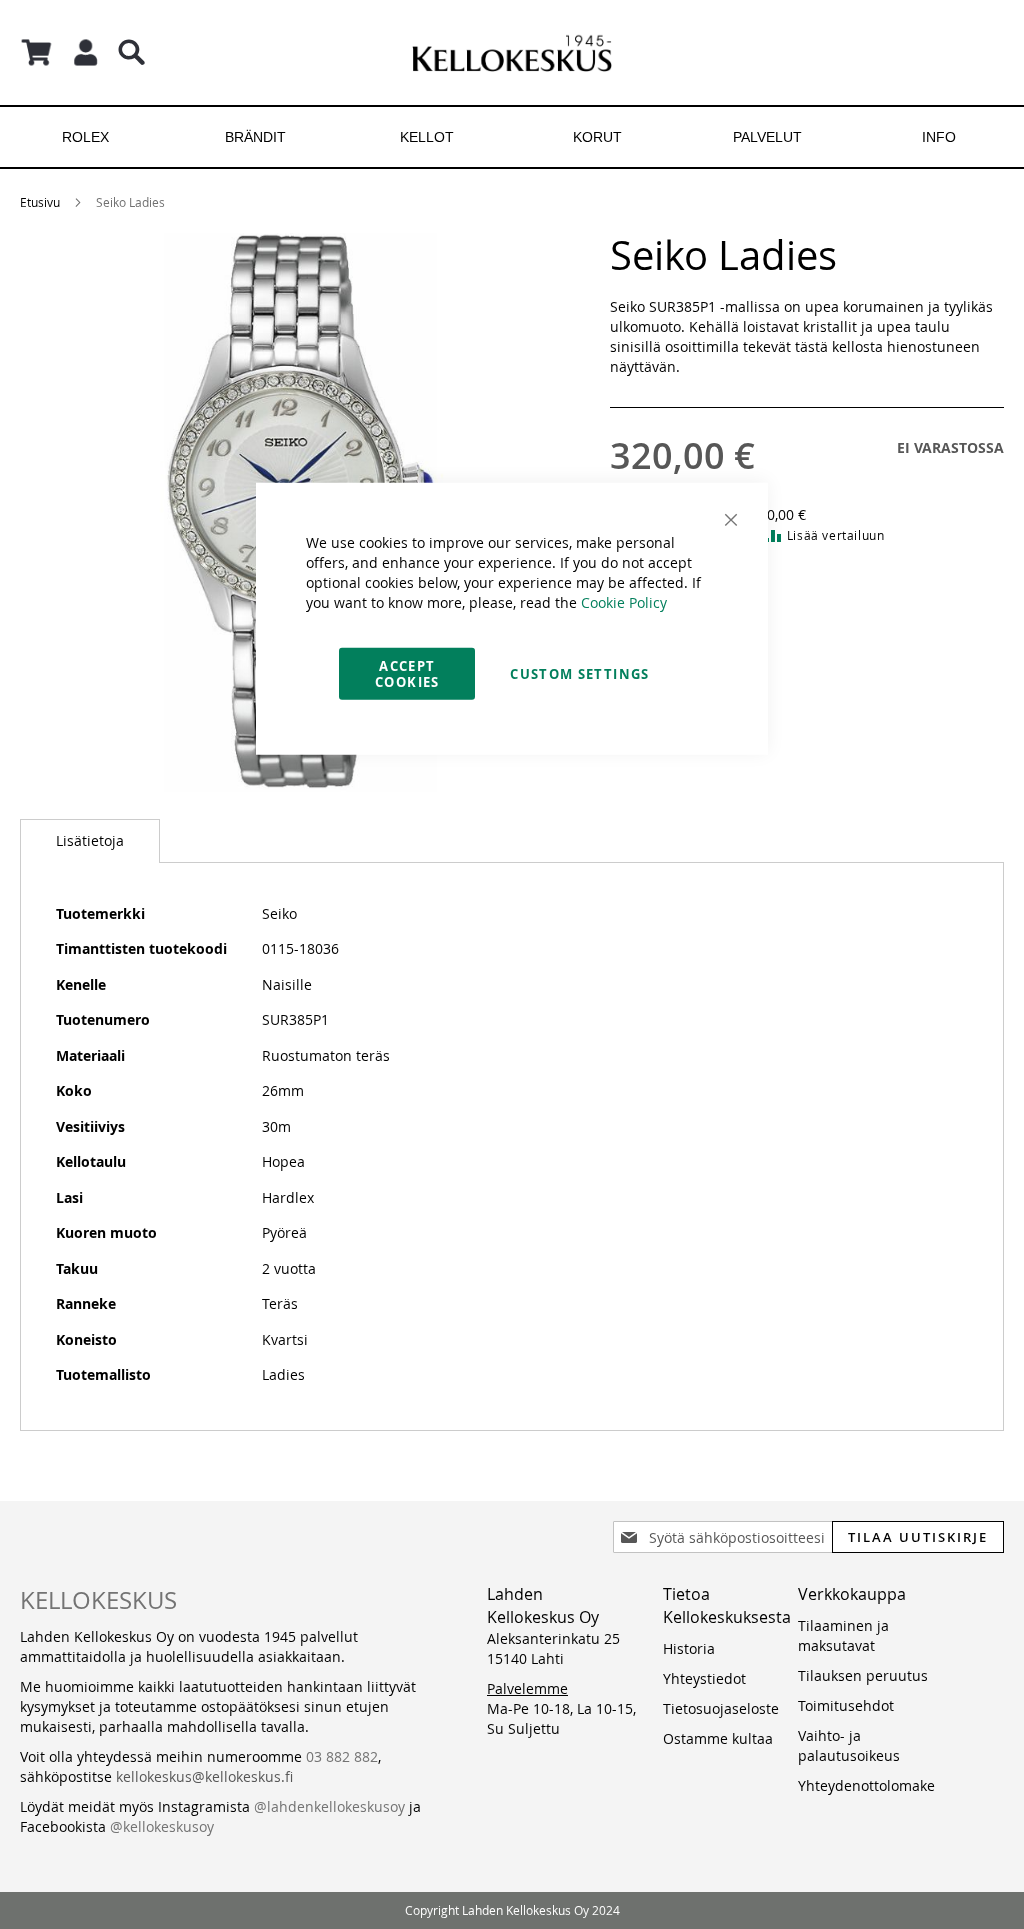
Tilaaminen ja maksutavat (843, 1635)
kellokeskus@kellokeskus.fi (204, 1776)
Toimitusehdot (846, 1705)
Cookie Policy (624, 601)
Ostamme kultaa (718, 1738)
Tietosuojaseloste (721, 1708)
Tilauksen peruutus (863, 1675)
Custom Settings (579, 673)
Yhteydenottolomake (866, 1785)
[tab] (90, 841)
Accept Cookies (407, 673)
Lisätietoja (90, 840)
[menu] (512, 137)
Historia (689, 1648)
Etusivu (40, 202)
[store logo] (512, 52)
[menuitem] (85, 137)
